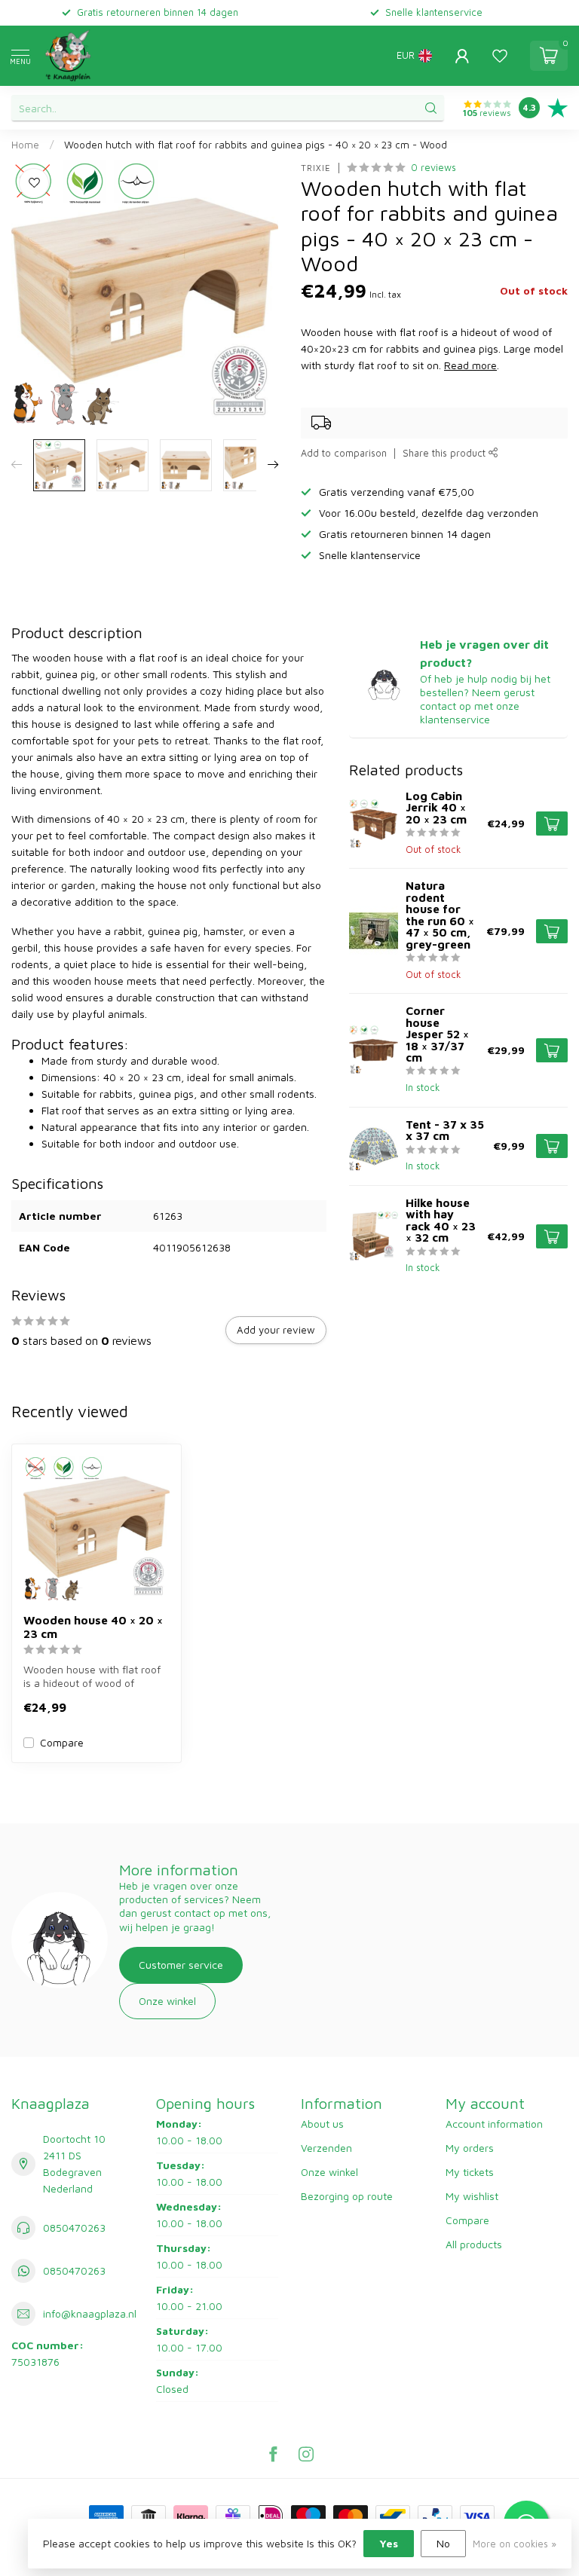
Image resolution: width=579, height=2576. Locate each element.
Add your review (276, 1330)
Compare (62, 1742)
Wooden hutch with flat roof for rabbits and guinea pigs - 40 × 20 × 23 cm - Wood (256, 145)
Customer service (181, 1965)
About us (322, 2124)
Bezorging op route (347, 2196)
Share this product (446, 453)
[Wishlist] (500, 56)
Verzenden (326, 2148)
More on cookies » (515, 2544)
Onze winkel (167, 2001)
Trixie (316, 168)
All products (474, 2244)
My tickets (470, 2172)
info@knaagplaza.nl (90, 2313)
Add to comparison (344, 453)
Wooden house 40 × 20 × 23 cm (93, 1627)
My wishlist (472, 2196)
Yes (389, 2543)
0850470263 (74, 2228)
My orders (470, 2148)
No (443, 2543)
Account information (494, 2124)
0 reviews (433, 168)
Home (25, 145)
